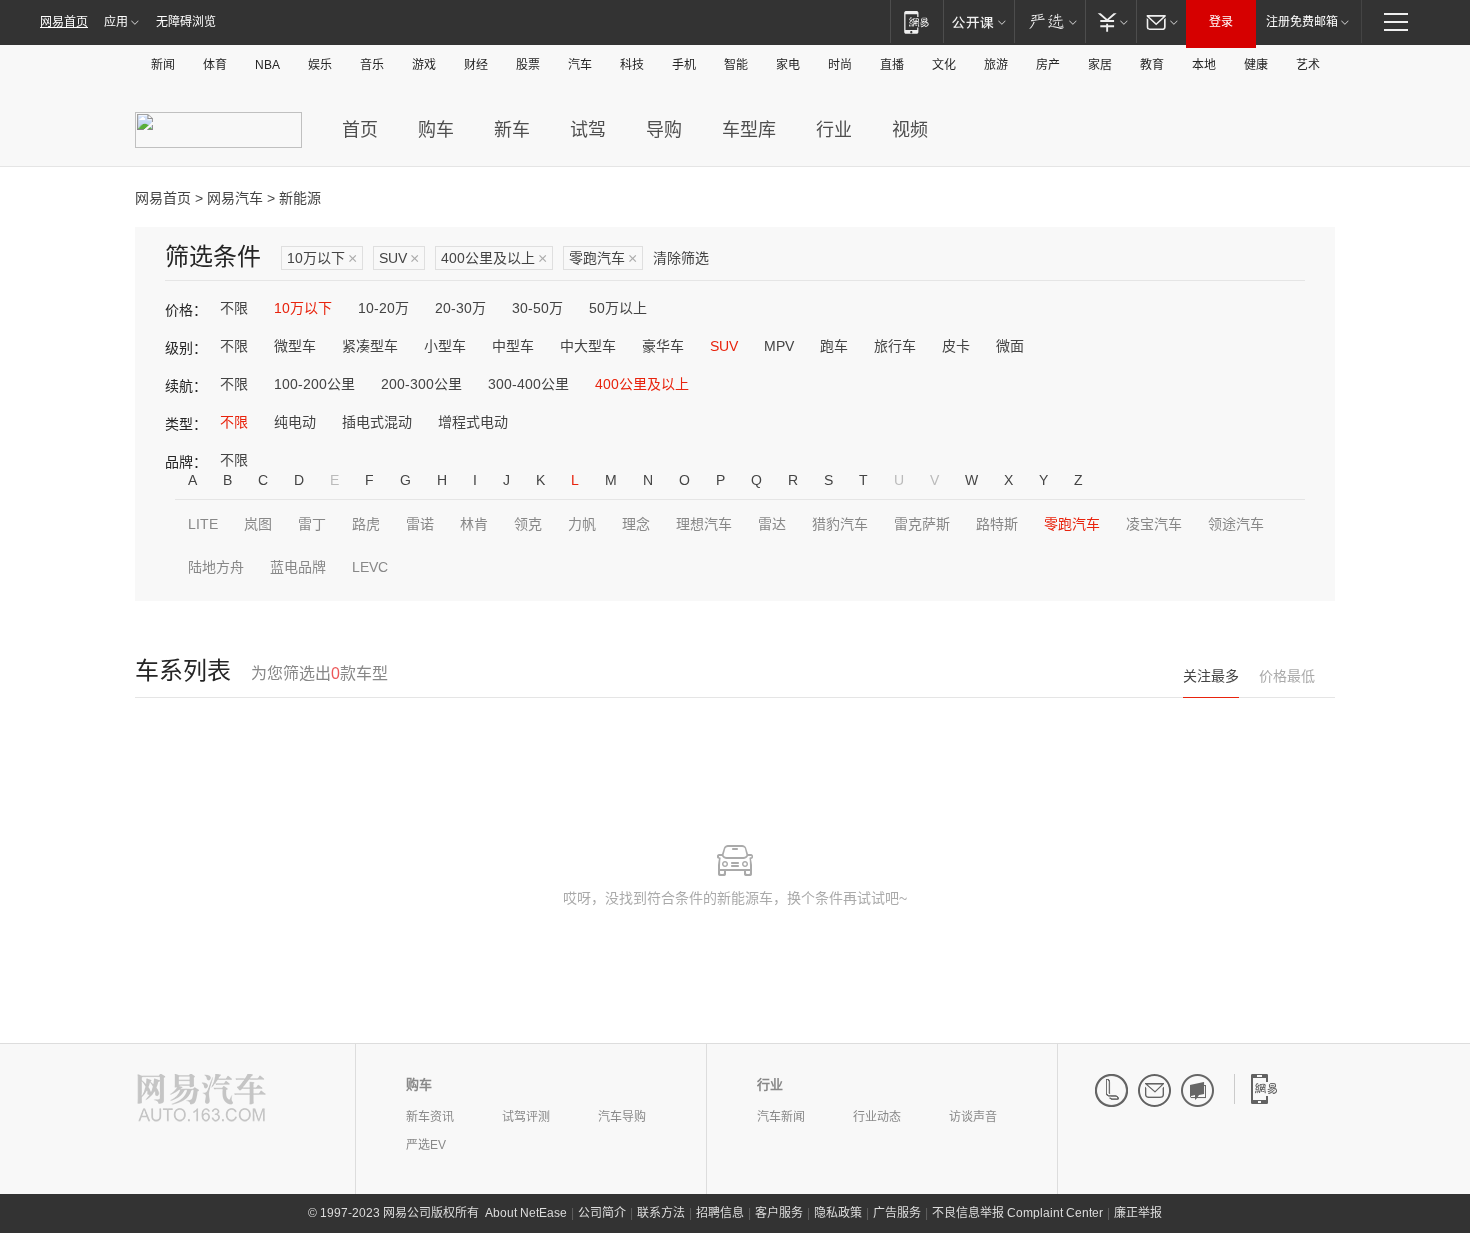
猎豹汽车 (840, 524)
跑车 (834, 346)
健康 (1256, 65)
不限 (234, 308)
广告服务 (897, 1213)
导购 (664, 130)
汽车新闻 (781, 1117)
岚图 (258, 524)
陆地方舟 (216, 567)
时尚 (840, 65)
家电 (788, 65)
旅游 (996, 65)
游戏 (424, 65)
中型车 (513, 346)
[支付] (1110, 21)
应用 (116, 22)
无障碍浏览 (186, 22)
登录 (1221, 22)
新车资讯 (430, 1117)
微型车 (295, 346)
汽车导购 (622, 1117)
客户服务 (779, 1213)
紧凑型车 (370, 346)
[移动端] (916, 21)
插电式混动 (377, 422)
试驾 (588, 130)
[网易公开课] (978, 21)
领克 (528, 524)
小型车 (445, 346)
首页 (360, 130)
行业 (834, 130)
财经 (476, 65)
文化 (944, 65)
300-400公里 (528, 384)
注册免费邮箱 (1302, 22)
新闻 (163, 65)
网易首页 (64, 22)
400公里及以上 (494, 258)
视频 (910, 130)
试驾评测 (526, 1117)
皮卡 (956, 346)
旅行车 (895, 346)
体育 (215, 65)
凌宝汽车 (1154, 524)
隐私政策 (838, 1213)
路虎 (366, 524)
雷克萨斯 (922, 524)
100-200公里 (314, 384)
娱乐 (320, 65)
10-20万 (383, 308)
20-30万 (460, 308)
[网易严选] (1049, 21)
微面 (1010, 346)
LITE (203, 524)
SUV (399, 258)
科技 (632, 65)
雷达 (772, 524)
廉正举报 (1138, 1213)
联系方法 (661, 1213)
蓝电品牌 (298, 567)
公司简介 (602, 1213)
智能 (736, 65)
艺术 (1308, 65)
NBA (267, 65)
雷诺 (420, 524)
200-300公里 (421, 384)
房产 (1048, 65)
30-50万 (537, 308)
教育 (1152, 65)
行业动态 (877, 1117)
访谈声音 (973, 1117)
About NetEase (526, 1213)
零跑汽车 (603, 258)
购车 (436, 130)
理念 (636, 524)
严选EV (426, 1145)
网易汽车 (235, 198)
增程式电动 (473, 422)
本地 (1204, 65)
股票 (528, 65)
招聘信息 (720, 1213)
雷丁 (312, 524)
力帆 (582, 524)
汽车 (580, 65)
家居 (1100, 65)
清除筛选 (681, 258)
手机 (684, 65)
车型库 (749, 130)
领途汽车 (1236, 524)
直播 (892, 65)
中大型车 (588, 346)
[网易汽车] (201, 1099)
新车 (512, 130)
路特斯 (997, 524)
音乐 (372, 65)
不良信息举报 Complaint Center (1017, 1213)
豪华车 (663, 346)
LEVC (370, 567)
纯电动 (295, 422)
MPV (779, 346)
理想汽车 (704, 524)
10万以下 (322, 258)
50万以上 (618, 308)
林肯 (474, 524)
